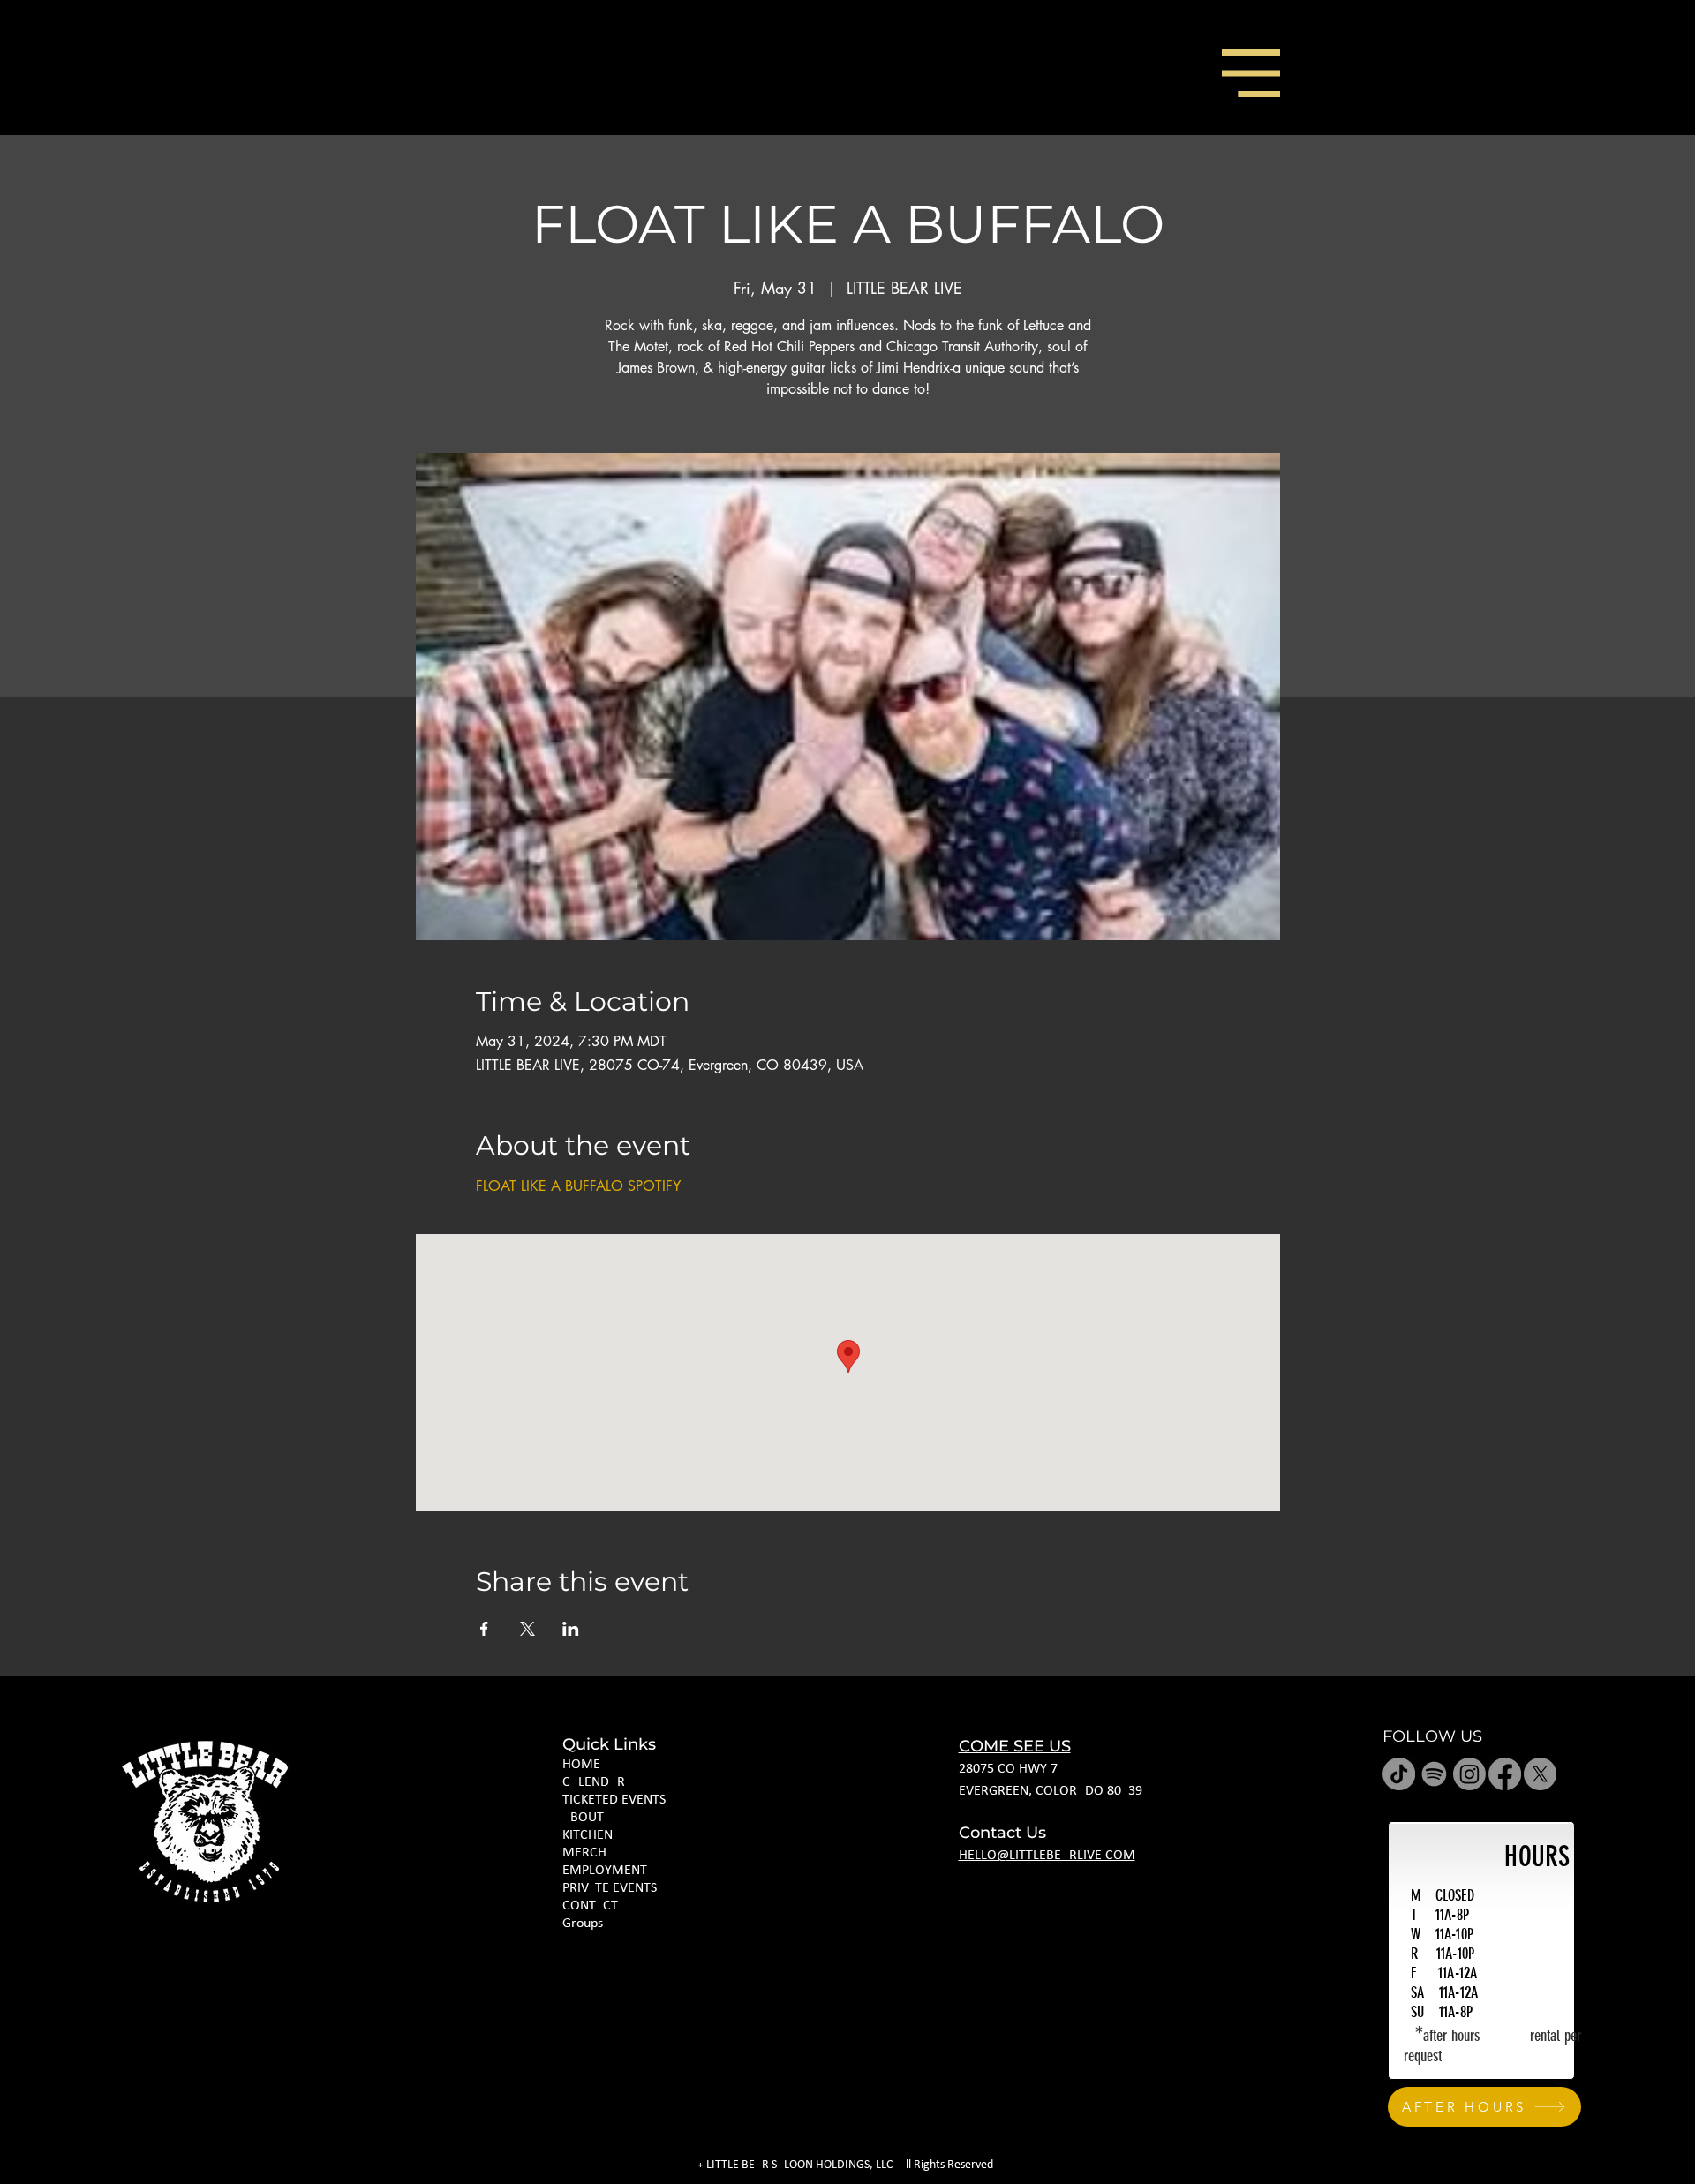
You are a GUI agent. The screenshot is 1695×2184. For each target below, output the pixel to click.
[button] (1251, 73)
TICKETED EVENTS (614, 1800)
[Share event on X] (527, 1629)
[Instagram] (1469, 1774)
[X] (1540, 1774)
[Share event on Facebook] (484, 1629)
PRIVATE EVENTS (610, 1888)
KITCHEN (588, 1835)
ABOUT (583, 1818)
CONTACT (590, 1906)
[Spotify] (1434, 1774)
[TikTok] (1399, 1774)
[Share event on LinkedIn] (571, 1629)
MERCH (584, 1853)
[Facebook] (1505, 1774)
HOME (581, 1765)
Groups (583, 1924)
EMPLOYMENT (605, 1871)
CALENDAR (594, 1782)
